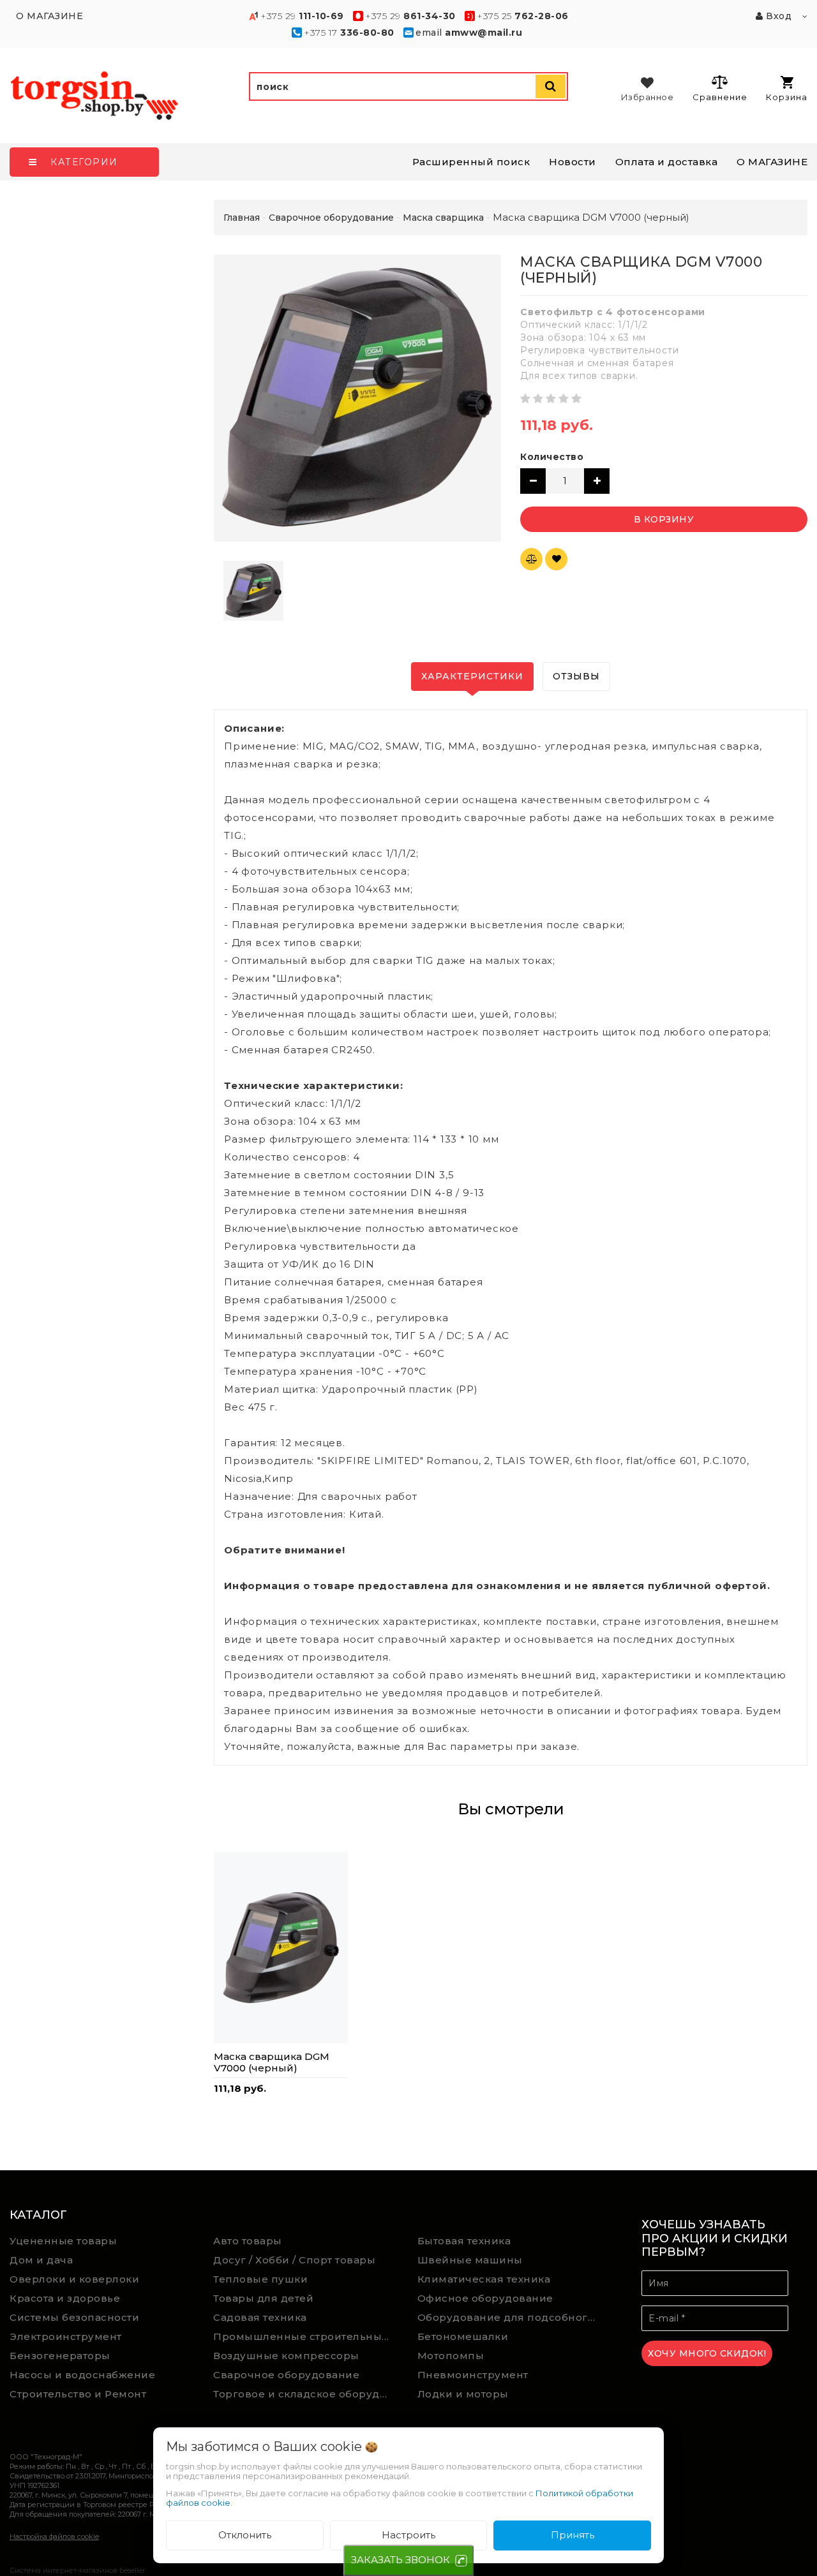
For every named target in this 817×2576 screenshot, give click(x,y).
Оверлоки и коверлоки (74, 2279)
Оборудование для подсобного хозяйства (510, 2317)
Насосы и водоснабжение (82, 2375)
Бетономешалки (463, 2336)
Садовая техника (260, 2317)
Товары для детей (263, 2298)
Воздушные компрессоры (286, 2356)
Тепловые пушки (260, 2279)
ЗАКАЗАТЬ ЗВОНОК (401, 2560)
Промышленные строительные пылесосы (306, 2336)
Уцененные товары (63, 2241)
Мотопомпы (451, 2356)
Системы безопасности (74, 2317)
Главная (242, 218)
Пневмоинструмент (473, 2375)
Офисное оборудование (485, 2298)
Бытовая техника (464, 2241)
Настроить (408, 2535)
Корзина (787, 97)
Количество (552, 457)
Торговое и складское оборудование (306, 2394)
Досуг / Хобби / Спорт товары (294, 2260)
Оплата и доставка (667, 162)
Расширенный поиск (471, 162)
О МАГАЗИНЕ (772, 162)
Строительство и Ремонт (78, 2394)
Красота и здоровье (65, 2298)
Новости (573, 162)
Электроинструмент (66, 2336)
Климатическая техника (484, 2279)
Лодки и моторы (463, 2394)
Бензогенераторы (60, 2356)
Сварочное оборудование (286, 2375)
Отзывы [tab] (576, 676)
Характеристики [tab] (472, 676)
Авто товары (248, 2241)
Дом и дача (41, 2260)
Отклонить (245, 2535)
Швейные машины (470, 2260)
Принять (573, 2535)
